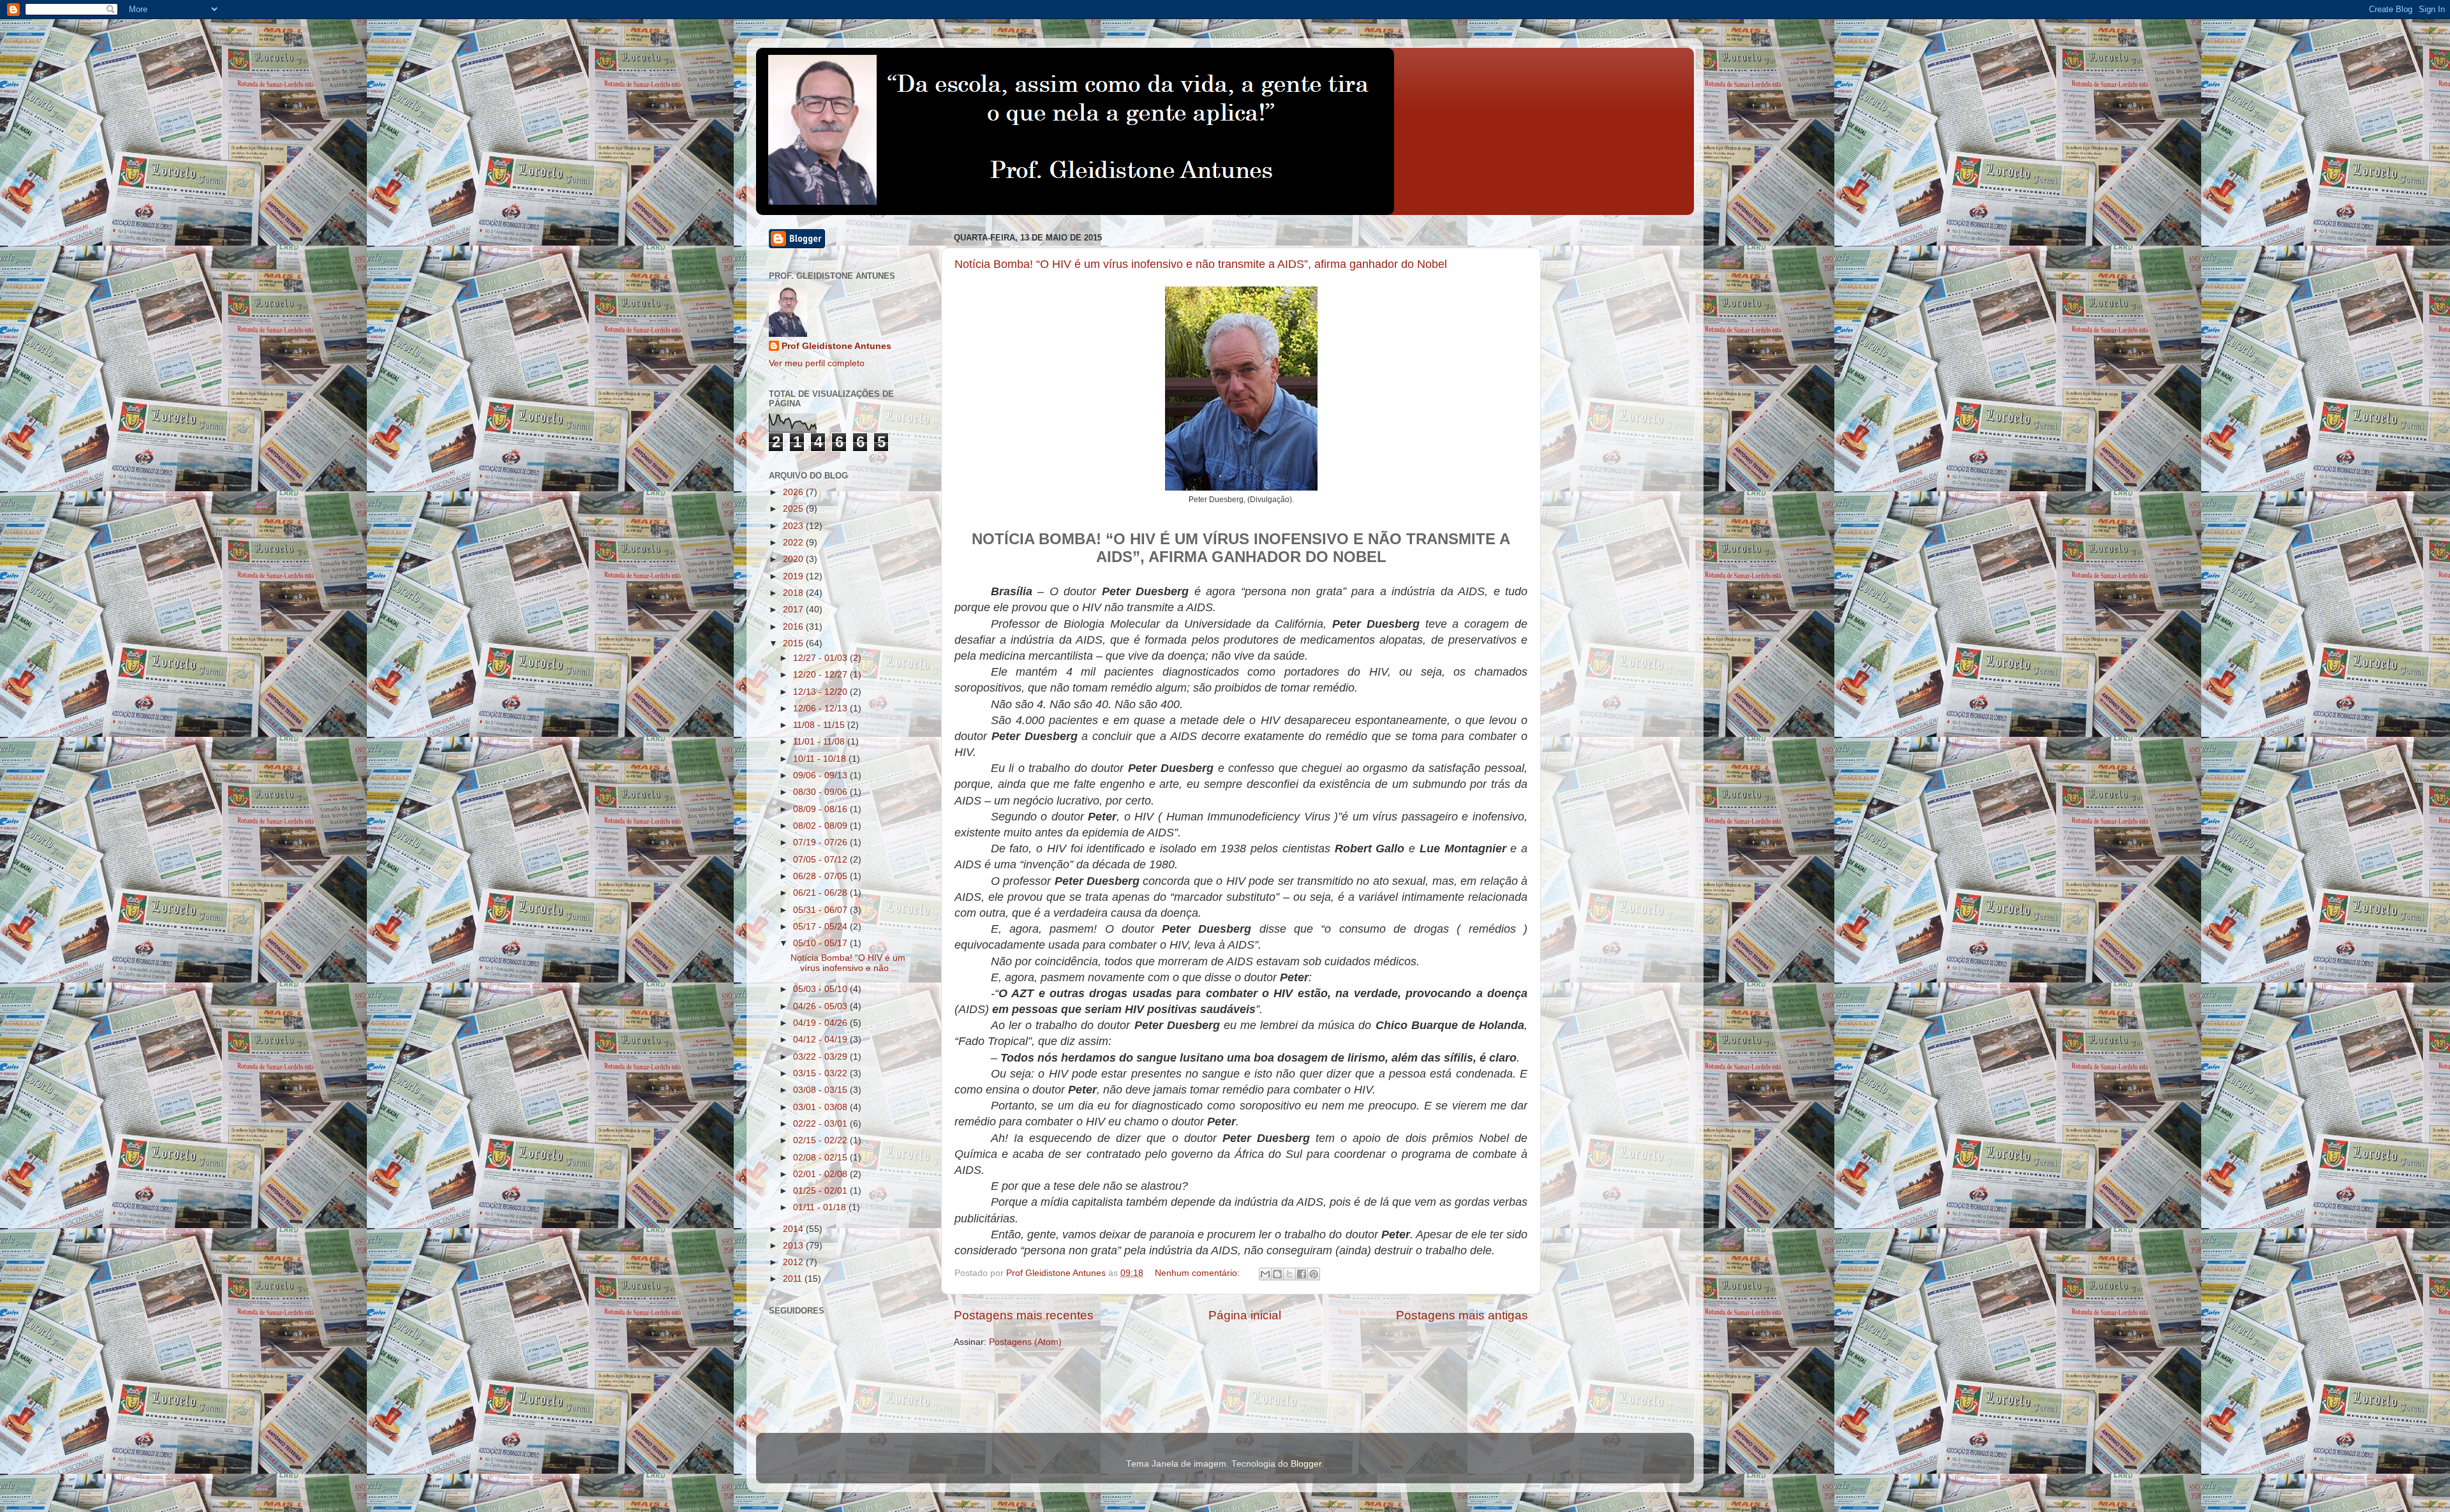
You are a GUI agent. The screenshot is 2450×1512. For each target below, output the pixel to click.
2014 (794, 1229)
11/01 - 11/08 (820, 742)
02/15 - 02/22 (821, 1140)
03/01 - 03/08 (821, 1107)
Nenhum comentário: (1199, 1273)
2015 (794, 643)
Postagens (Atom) (1025, 1342)
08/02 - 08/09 (821, 826)
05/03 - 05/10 (821, 989)
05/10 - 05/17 (821, 943)
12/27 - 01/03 (821, 658)
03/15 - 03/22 (821, 1073)
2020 (794, 559)
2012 (794, 1262)
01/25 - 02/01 (821, 1191)
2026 (794, 492)
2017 (794, 610)
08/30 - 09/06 (821, 792)
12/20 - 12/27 (821, 675)
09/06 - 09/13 (821, 775)
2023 (794, 526)
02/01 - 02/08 (821, 1174)
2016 (794, 627)
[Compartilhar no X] (1289, 1274)
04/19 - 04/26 (821, 1023)
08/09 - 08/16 (821, 809)
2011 (794, 1279)
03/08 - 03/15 (821, 1090)
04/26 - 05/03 (821, 1006)
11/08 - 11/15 (820, 725)
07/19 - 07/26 (821, 842)
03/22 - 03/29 (821, 1057)
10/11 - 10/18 (821, 759)
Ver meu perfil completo (817, 363)
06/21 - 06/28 (821, 893)
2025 (794, 509)
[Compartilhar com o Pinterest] (1314, 1274)
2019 (794, 576)
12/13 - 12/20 (821, 692)
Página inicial (1245, 1315)
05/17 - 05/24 (821, 927)
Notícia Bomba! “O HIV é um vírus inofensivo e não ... (848, 963)
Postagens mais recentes (1024, 1315)
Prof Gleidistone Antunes (836, 346)
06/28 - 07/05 (821, 876)
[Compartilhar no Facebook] (1302, 1274)
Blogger (1306, 1464)
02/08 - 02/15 (821, 1158)
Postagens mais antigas (1462, 1315)
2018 (794, 593)
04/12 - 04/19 (821, 1040)
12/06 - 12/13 (821, 708)
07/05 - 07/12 (821, 860)
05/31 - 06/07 (821, 910)
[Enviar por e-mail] (1265, 1274)
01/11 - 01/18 (821, 1207)
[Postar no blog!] (1277, 1274)
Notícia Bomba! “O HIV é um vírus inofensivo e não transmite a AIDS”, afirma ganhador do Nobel (1201, 264)
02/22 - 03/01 (821, 1124)
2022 (794, 543)
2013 (794, 1246)
